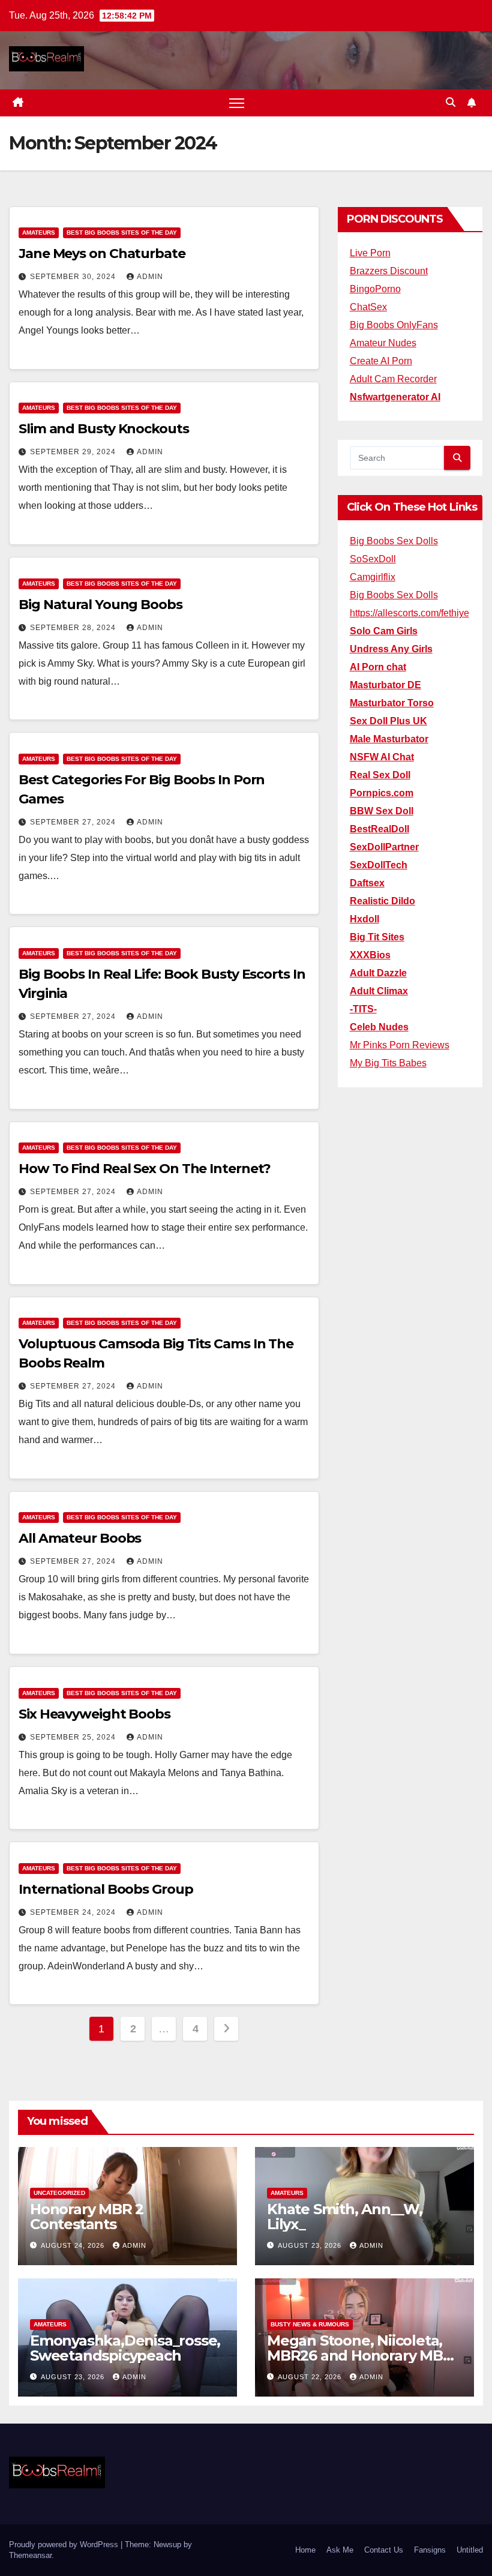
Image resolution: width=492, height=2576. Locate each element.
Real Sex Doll (380, 775)
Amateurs (39, 233)
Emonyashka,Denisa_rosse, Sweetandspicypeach (125, 2348)
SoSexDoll (373, 559)
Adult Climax (379, 991)
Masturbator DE (385, 685)
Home (305, 2550)
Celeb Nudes (379, 1027)
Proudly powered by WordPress (65, 2544)
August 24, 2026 (74, 2245)
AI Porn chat (378, 667)
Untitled (470, 2550)
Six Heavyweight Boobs (94, 1714)
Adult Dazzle (378, 973)
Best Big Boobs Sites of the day (122, 233)
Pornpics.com (382, 793)
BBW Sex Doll (382, 811)
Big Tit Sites (377, 937)
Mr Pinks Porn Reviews (400, 1045)
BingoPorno (375, 289)
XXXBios (370, 955)
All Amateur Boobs (80, 1538)
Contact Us (384, 2550)
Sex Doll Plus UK (388, 721)
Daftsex (367, 883)
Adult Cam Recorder (393, 379)
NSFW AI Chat (382, 757)
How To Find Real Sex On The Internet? (145, 1169)
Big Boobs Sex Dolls (394, 541)
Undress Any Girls (391, 649)
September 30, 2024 (74, 277)
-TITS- (363, 1009)
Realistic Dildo (382, 901)
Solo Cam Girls (384, 631)
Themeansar (30, 2555)
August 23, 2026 (311, 2245)
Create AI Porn (381, 361)
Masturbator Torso (392, 703)
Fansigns (430, 2550)
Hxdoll (364, 919)
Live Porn (370, 253)
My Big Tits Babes (388, 1063)
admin (150, 277)
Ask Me (340, 2550)
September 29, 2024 (74, 452)
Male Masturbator (389, 739)
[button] (451, 102)
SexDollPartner (384, 847)
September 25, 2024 (74, 1737)
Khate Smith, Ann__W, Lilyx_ (345, 2217)
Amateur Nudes (383, 343)
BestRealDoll (379, 829)
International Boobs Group (106, 1889)
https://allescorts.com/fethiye (409, 613)
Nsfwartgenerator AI (395, 397)
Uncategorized (59, 2193)
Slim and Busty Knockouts (104, 429)
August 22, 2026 (311, 2377)
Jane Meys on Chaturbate (102, 254)
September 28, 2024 (74, 628)
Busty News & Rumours (310, 2324)
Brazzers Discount (389, 271)
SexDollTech (379, 865)
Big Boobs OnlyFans (394, 325)
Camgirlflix (373, 577)
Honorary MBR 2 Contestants (87, 2217)
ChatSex (368, 307)
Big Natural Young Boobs (100, 605)
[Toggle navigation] (237, 103)
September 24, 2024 (74, 1912)
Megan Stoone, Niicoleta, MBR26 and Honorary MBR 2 (360, 2355)
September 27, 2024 (74, 822)
